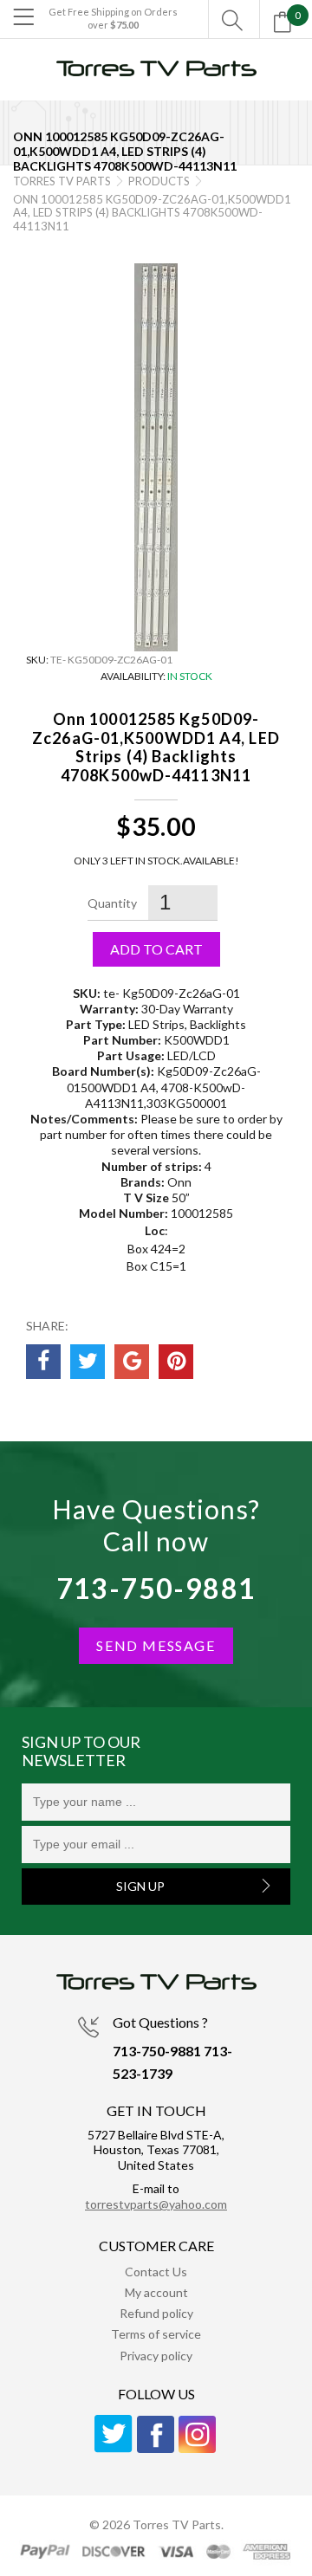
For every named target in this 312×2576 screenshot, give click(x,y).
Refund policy (156, 2313)
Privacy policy (156, 2356)
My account (156, 2292)
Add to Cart (156, 949)
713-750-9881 (156, 1588)
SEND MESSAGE (156, 1645)
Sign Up (140, 1886)
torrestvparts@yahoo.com (156, 2204)
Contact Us (156, 2272)
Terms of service (156, 2334)
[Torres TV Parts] (156, 76)
